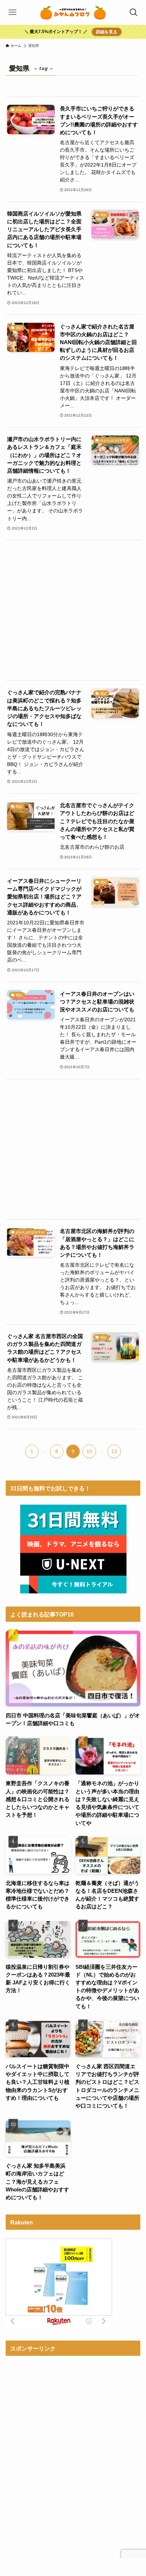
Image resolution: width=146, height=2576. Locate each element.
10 (89, 1451)
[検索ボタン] (134, 12)
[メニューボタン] (12, 12)
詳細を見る (107, 32)
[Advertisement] (73, 610)
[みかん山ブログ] (73, 12)
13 (114, 1451)
